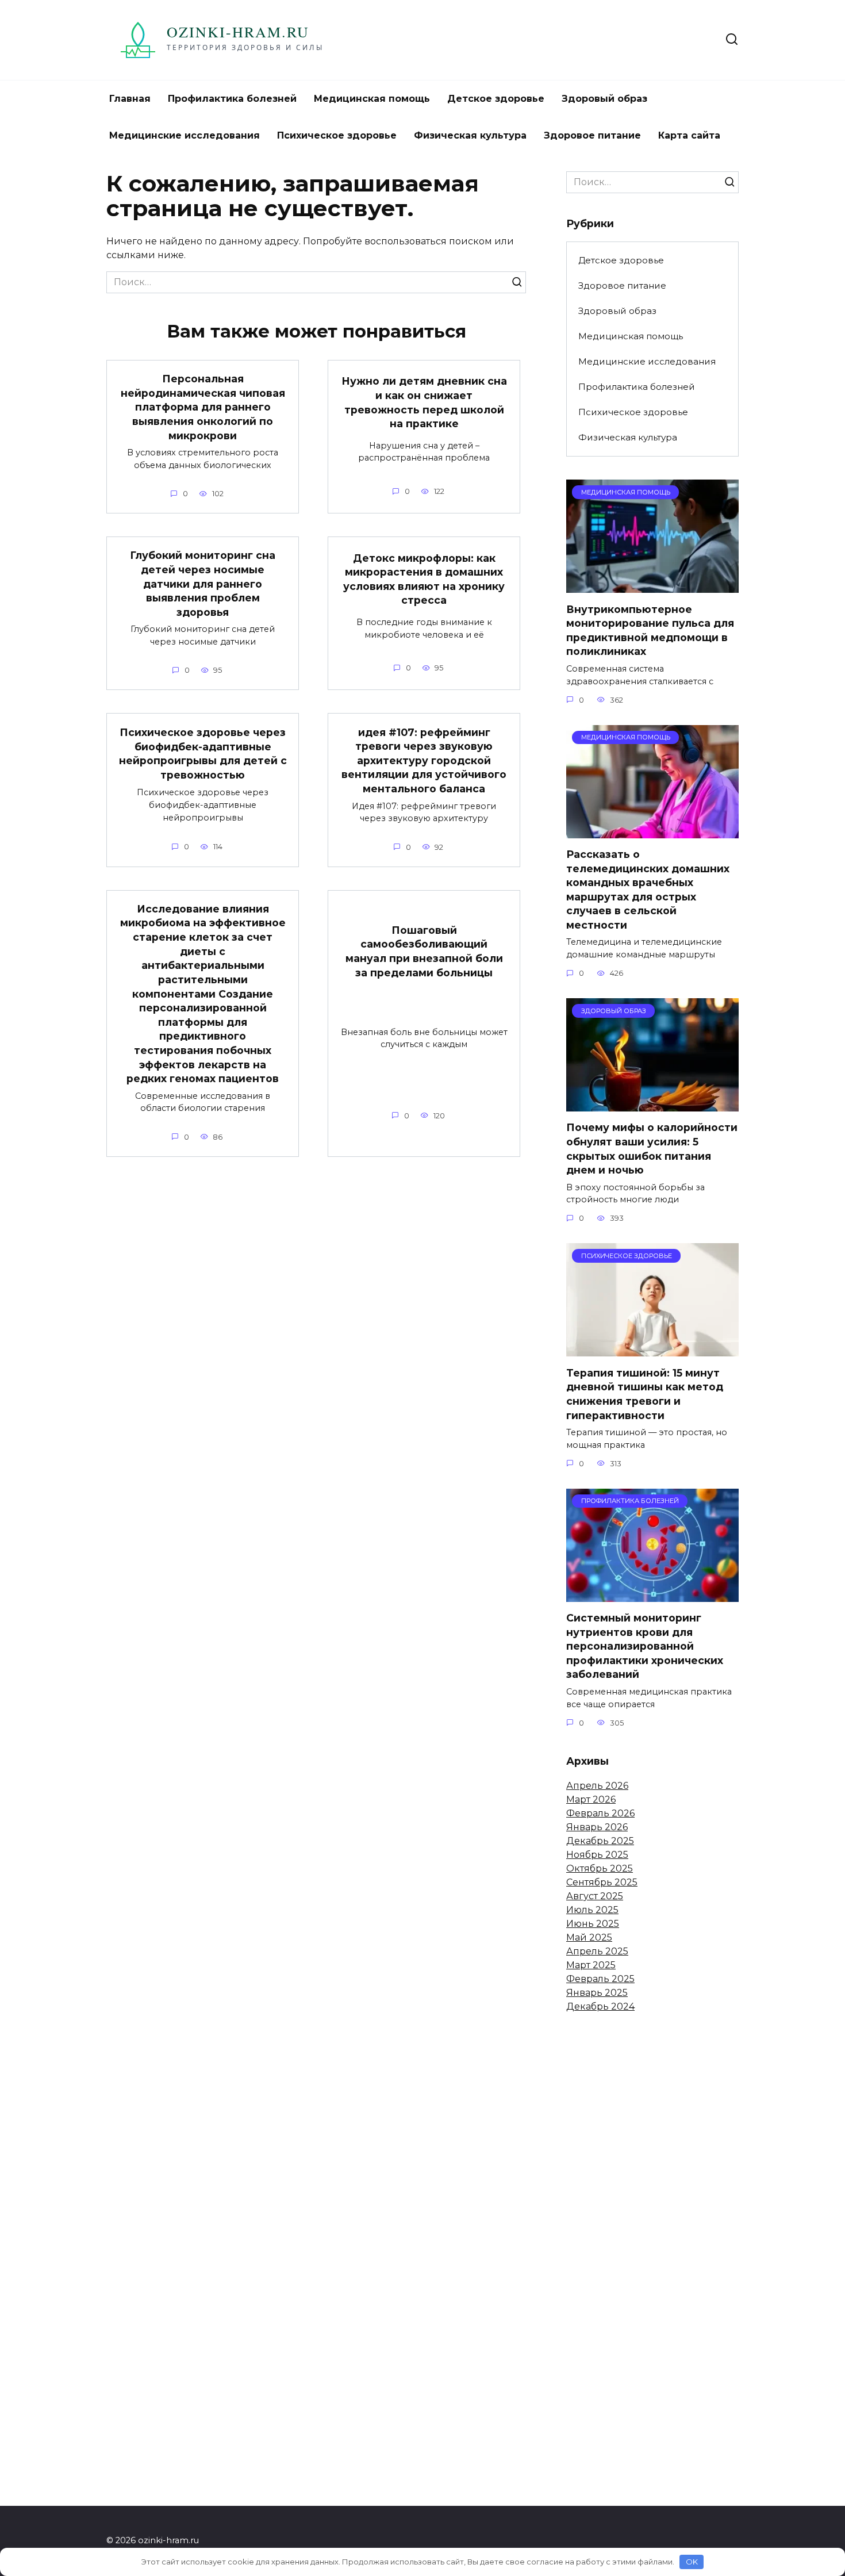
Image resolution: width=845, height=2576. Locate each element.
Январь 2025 (597, 1993)
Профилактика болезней (232, 99)
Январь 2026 (597, 1827)
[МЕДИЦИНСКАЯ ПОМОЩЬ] (652, 586)
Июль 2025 (592, 1910)
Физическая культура (470, 135)
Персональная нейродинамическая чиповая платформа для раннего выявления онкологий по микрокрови (203, 407)
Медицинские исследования (185, 135)
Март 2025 (591, 1965)
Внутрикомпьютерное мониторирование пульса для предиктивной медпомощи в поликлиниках (650, 630)
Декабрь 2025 (600, 1841)
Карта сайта (689, 135)
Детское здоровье (496, 99)
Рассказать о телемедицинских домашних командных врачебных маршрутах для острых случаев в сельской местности (648, 890)
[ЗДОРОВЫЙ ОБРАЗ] (652, 1104)
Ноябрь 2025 (597, 1855)
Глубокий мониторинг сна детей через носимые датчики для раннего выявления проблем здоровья (203, 584)
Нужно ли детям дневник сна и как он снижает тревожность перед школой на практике (424, 402)
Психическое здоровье (337, 135)
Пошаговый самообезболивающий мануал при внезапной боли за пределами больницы (424, 951)
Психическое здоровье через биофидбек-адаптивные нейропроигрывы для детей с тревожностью (203, 754)
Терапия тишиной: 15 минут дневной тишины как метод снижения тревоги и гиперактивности (645, 1394)
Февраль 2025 (600, 1979)
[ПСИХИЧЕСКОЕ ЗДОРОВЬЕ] (652, 1349)
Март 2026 (591, 1799)
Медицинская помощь (372, 99)
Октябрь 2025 (600, 1868)
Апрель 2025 (597, 1951)
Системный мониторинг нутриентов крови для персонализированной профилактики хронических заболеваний (645, 1646)
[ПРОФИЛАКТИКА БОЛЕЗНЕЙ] (652, 1595)
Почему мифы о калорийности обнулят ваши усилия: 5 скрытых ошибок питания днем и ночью (652, 1149)
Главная (130, 99)
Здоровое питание (592, 135)
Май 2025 (589, 1937)
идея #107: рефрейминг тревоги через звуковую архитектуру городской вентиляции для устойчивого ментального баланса (424, 760)
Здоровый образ (604, 99)
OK (692, 2562)
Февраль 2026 (600, 1813)
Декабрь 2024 (600, 2006)
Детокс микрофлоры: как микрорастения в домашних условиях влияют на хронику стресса (424, 579)
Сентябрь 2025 (602, 1882)
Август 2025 (595, 1896)
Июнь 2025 (593, 1924)
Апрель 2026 (597, 1786)
